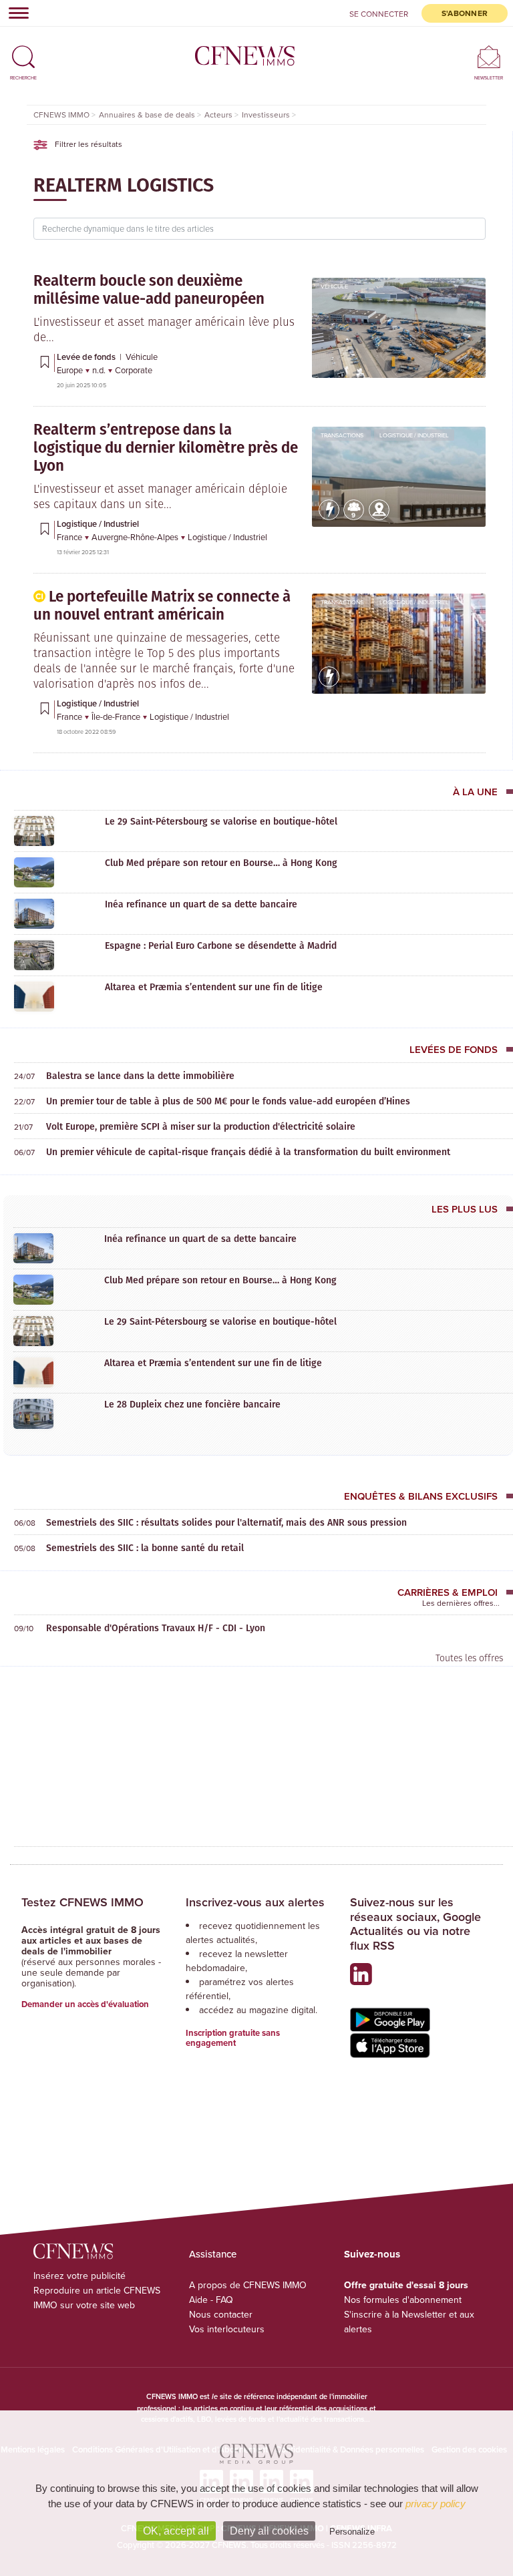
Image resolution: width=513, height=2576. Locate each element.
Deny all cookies (269, 2531)
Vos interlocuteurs (227, 2329)
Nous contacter (221, 2314)
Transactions (342, 435)
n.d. (100, 370)
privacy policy (436, 2504)
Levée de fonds (87, 357)
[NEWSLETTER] (489, 56)
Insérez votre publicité (79, 2276)
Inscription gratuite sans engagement (233, 2038)
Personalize (352, 2532)
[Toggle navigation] (15, 13)
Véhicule (334, 286)
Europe (71, 370)
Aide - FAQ (211, 2300)
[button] (23, 51)
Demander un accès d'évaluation (85, 2004)
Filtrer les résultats (88, 144)
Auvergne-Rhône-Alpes (136, 537)
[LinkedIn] (364, 1979)
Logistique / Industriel (414, 435)
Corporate (134, 370)
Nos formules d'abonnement (403, 2300)
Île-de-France (117, 716)
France (70, 537)
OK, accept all (176, 2531)
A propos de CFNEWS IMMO (248, 2285)
